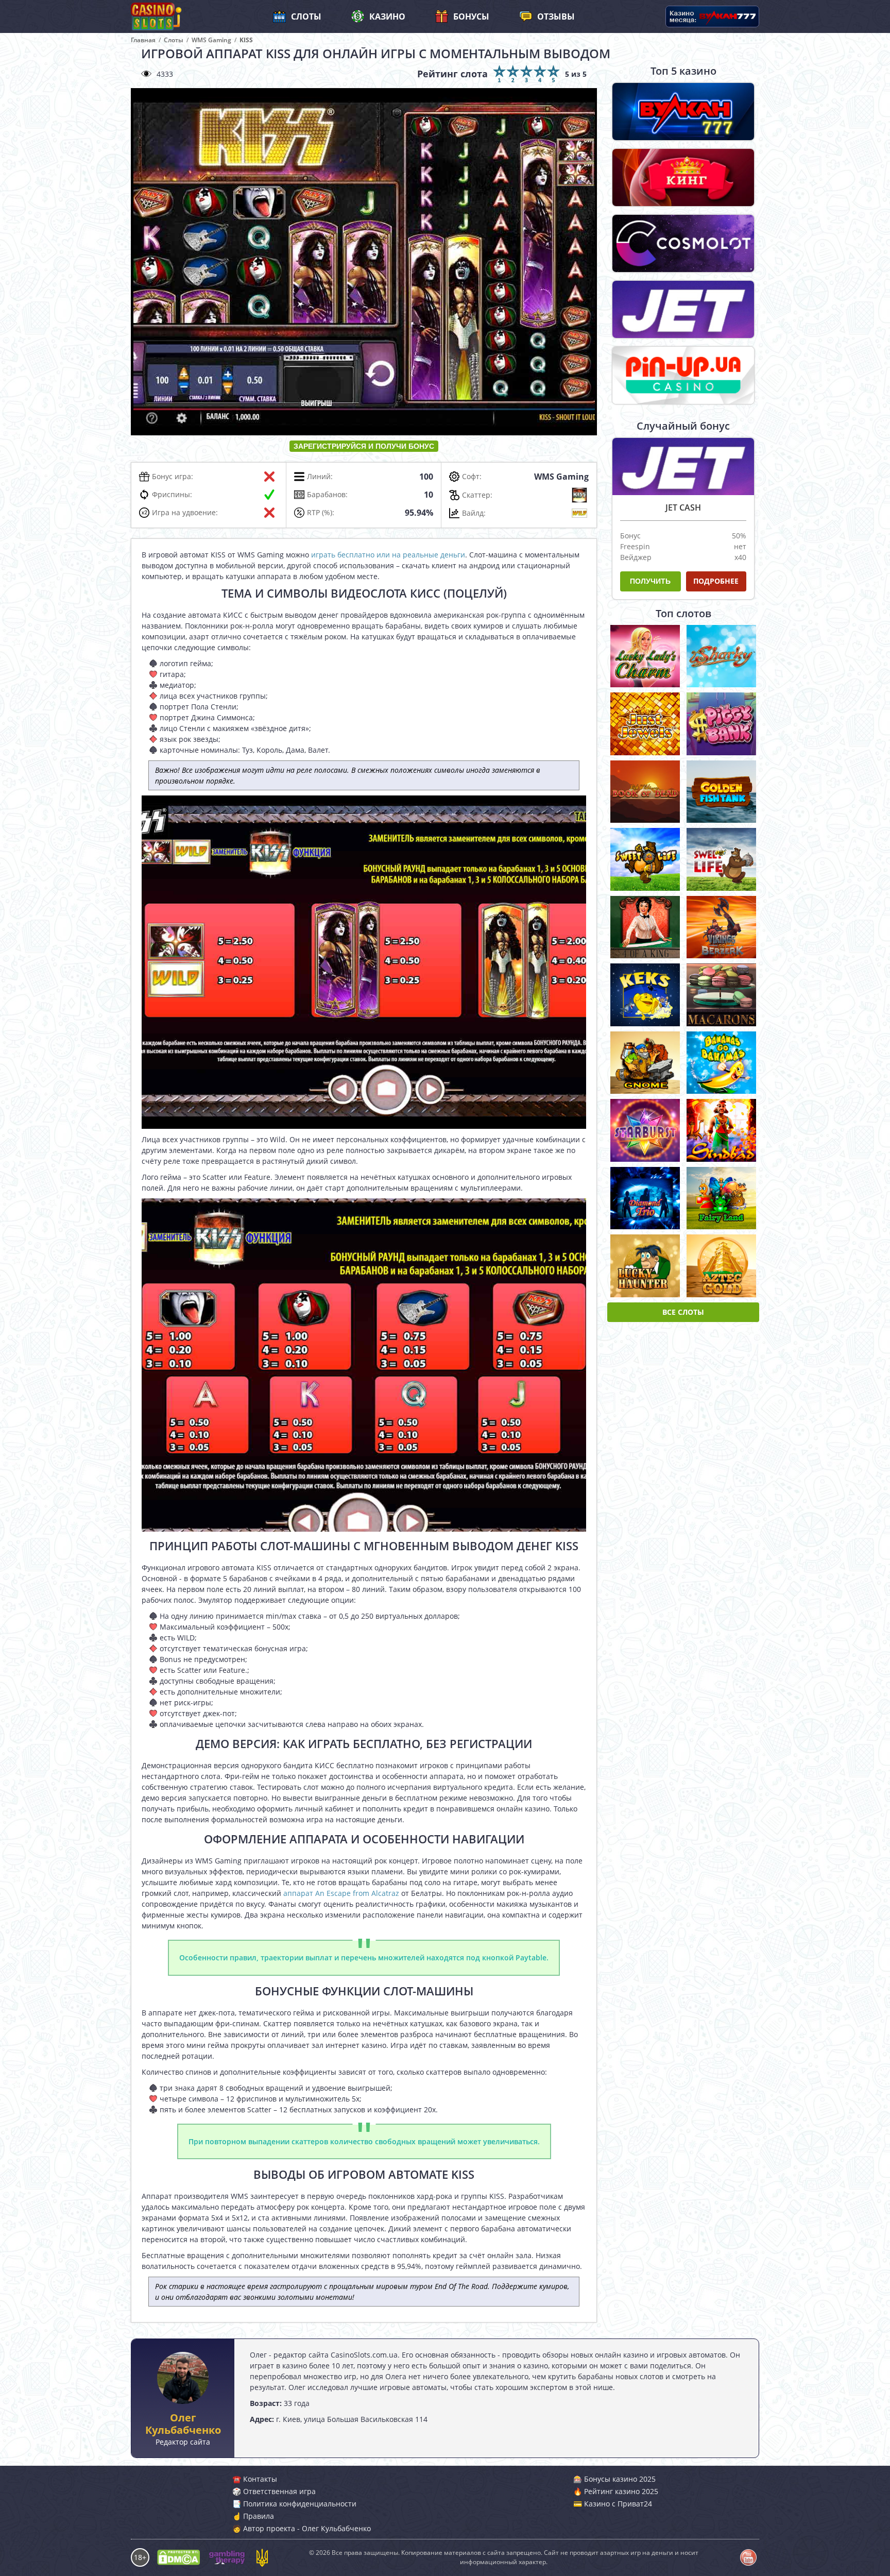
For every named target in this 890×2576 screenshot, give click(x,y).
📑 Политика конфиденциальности (294, 2504)
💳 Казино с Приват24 (613, 2504)
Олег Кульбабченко (183, 2424)
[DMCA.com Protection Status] (178, 2557)
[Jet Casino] (683, 309)
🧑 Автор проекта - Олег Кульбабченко (302, 2528)
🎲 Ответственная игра (274, 2491)
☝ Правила (253, 2516)
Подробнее (716, 581)
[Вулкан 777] (683, 112)
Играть (645, 657)
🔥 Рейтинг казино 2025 (616, 2491)
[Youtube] (748, 2557)
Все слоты (683, 1312)
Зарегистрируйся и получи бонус (364, 446)
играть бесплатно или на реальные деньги (388, 555)
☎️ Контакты (255, 2479)
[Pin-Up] (683, 375)
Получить (650, 581)
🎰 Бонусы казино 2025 (614, 2479)
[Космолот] (683, 243)
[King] (683, 177)
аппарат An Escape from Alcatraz (341, 1893)
